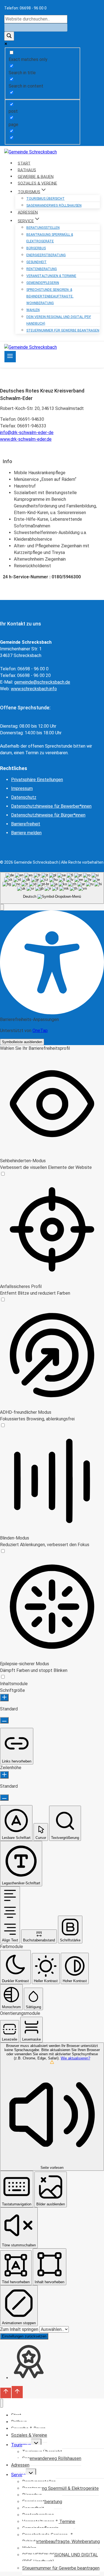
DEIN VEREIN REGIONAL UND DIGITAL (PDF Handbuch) (59, 320)
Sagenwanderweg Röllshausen (54, 206)
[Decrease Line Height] (4, 1798)
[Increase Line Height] (4, 1775)
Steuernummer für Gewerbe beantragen (63, 330)
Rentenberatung (42, 269)
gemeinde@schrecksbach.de (42, 682)
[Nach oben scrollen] (6, 2393)
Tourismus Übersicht (45, 199)
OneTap (40, 1031)
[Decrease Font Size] (4, 1720)
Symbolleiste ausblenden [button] (22, 1042)
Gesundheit (36, 262)
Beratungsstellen (43, 228)
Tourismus (21, 2445)
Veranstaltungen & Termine (51, 276)
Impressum (22, 788)
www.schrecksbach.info (34, 689)
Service (18, 2475)
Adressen (20, 2465)
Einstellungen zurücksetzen (24, 2336)
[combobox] (52, 888)
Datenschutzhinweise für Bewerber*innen (51, 806)
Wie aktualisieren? (75, 2058)
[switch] (3, 1174)
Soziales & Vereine (29, 2435)
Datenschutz (24, 797)
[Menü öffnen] (10, 357)
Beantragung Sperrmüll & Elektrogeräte (50, 238)
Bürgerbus (36, 248)
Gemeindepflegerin (43, 283)
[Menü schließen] (2, 2403)
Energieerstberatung (46, 255)
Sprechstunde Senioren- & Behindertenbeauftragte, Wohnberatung (50, 296)
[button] (2, 907)
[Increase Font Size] (4, 1698)
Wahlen (33, 310)
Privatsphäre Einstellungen (37, 780)
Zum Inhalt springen (20, 2329)
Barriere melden (26, 833)
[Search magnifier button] (9, 36)
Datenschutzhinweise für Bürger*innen (48, 815)
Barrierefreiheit (26, 824)
